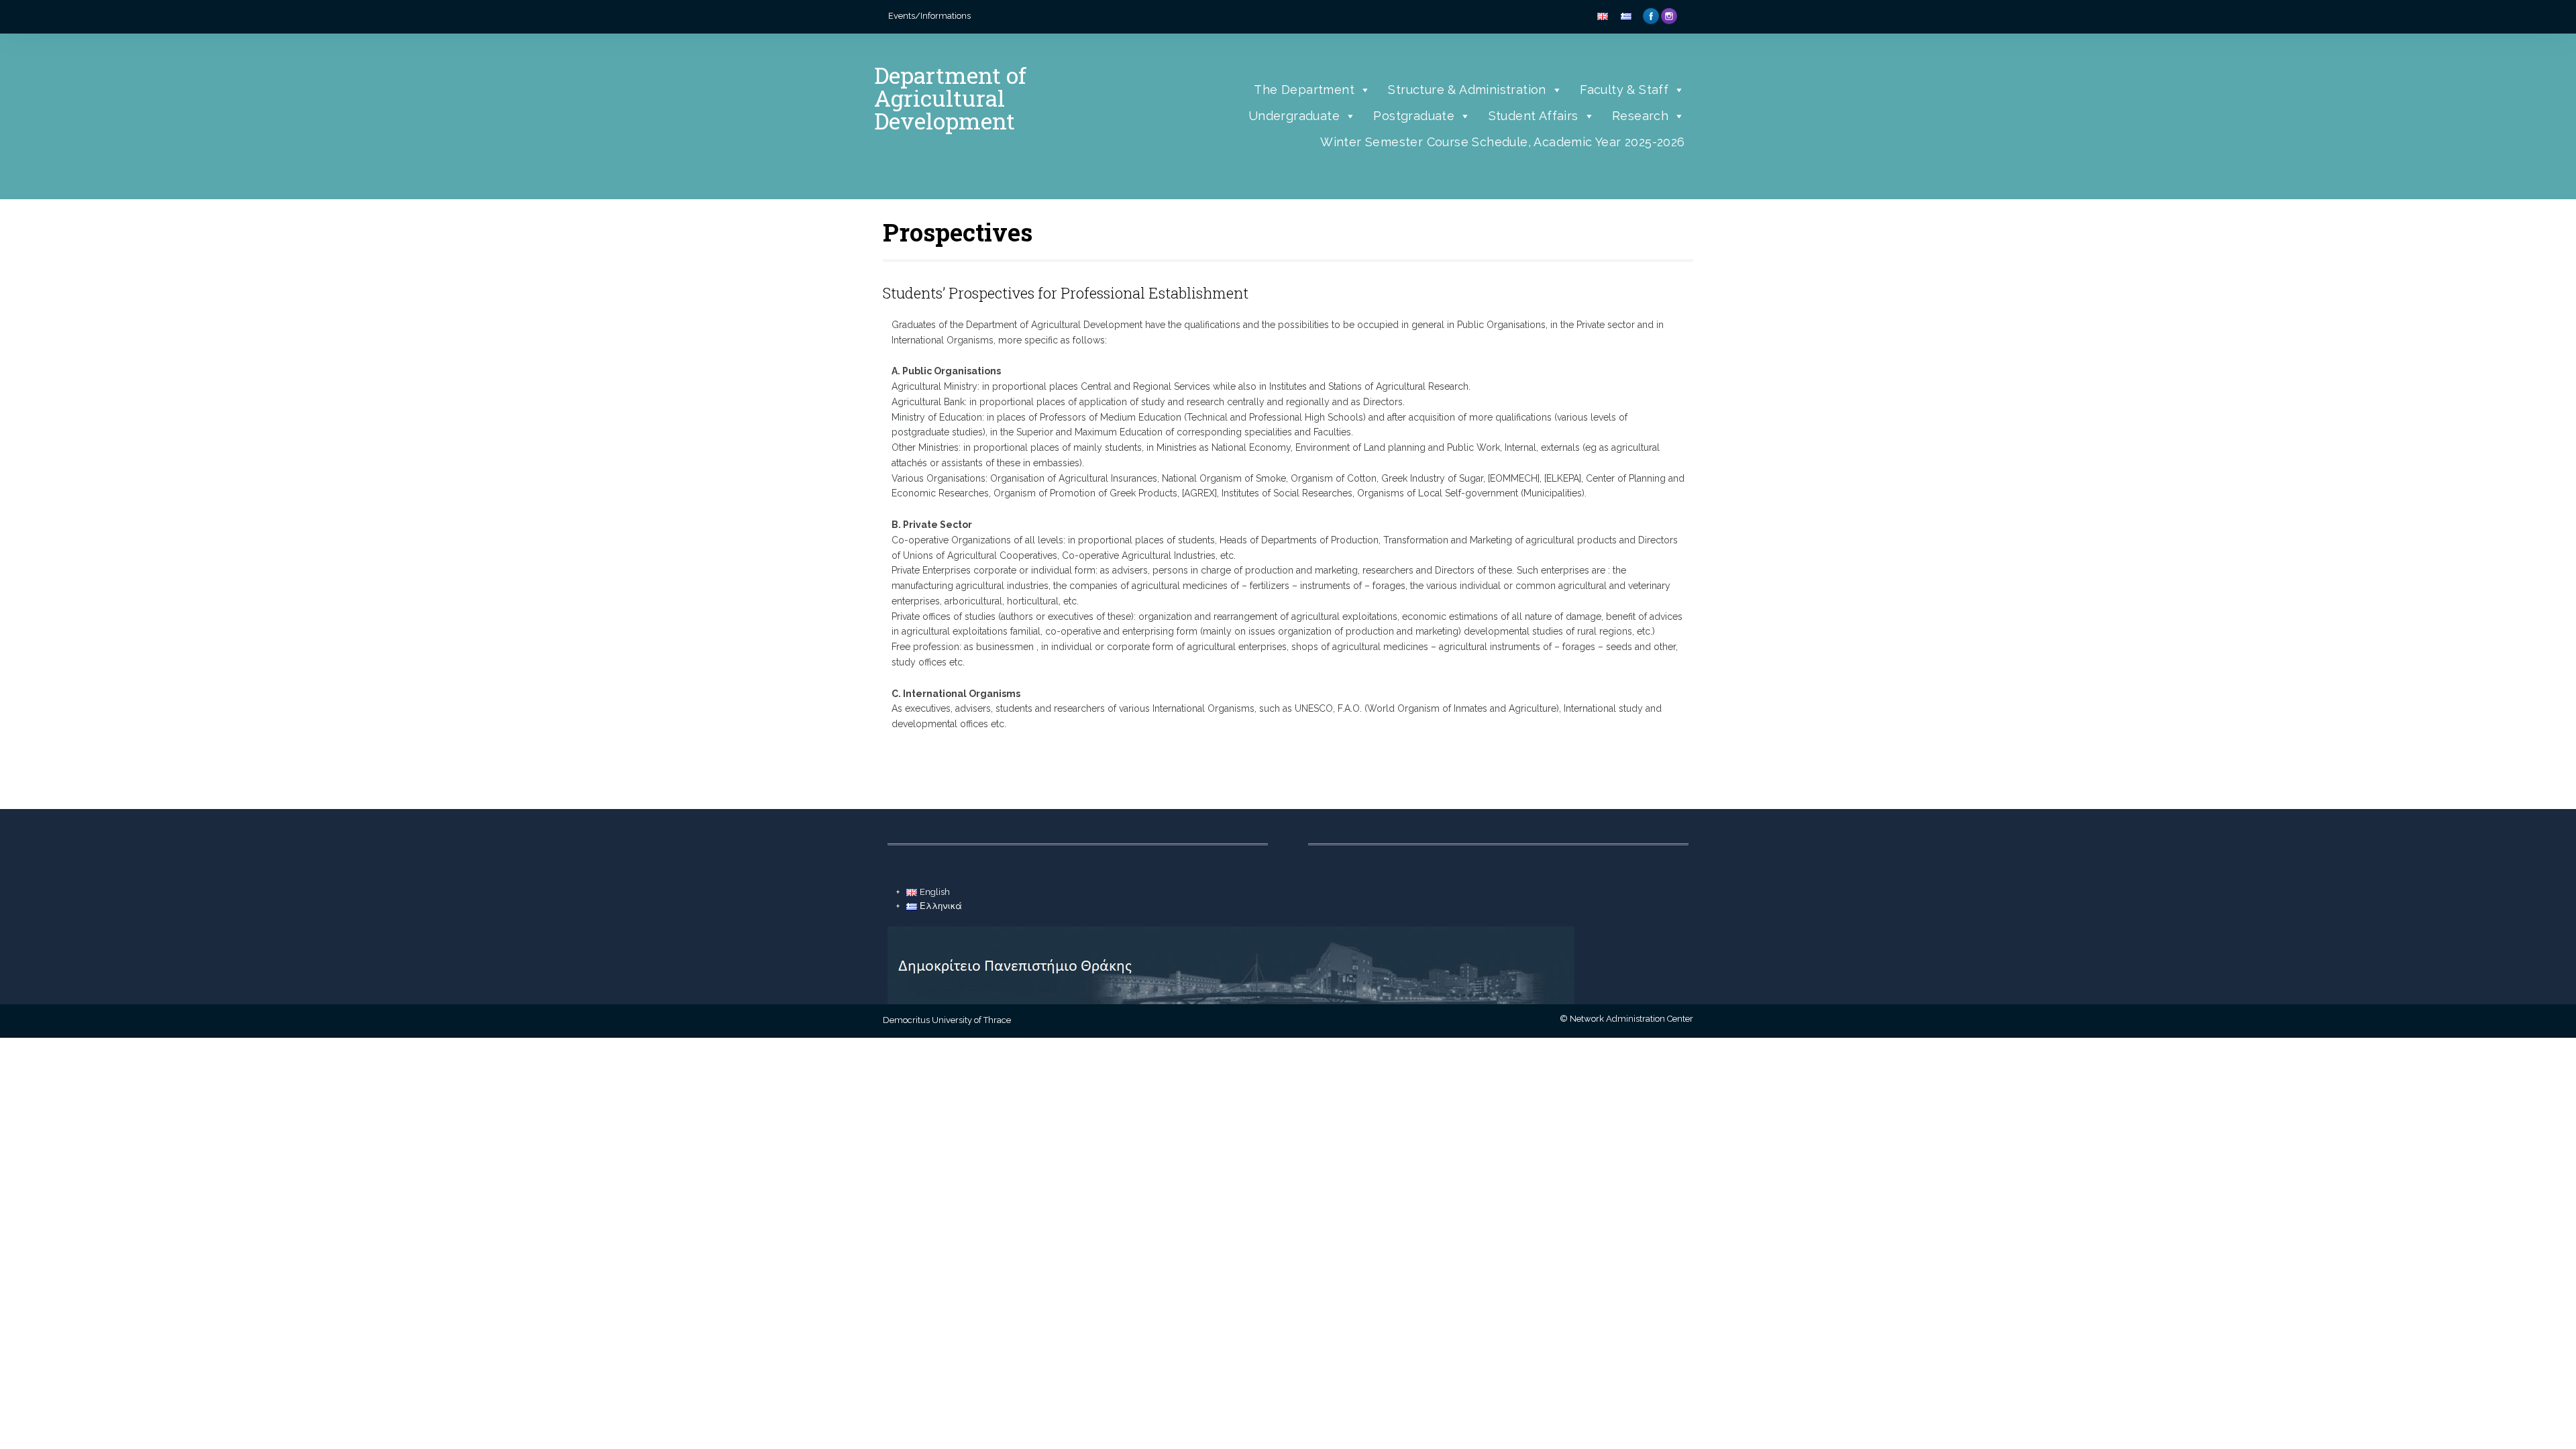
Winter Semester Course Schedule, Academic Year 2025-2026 (1502, 142)
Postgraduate (1414, 116)
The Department (1304, 90)
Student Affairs (1534, 116)
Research (1640, 116)
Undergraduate (1294, 116)
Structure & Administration (1467, 90)
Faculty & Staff (1624, 90)
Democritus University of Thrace (947, 1020)
